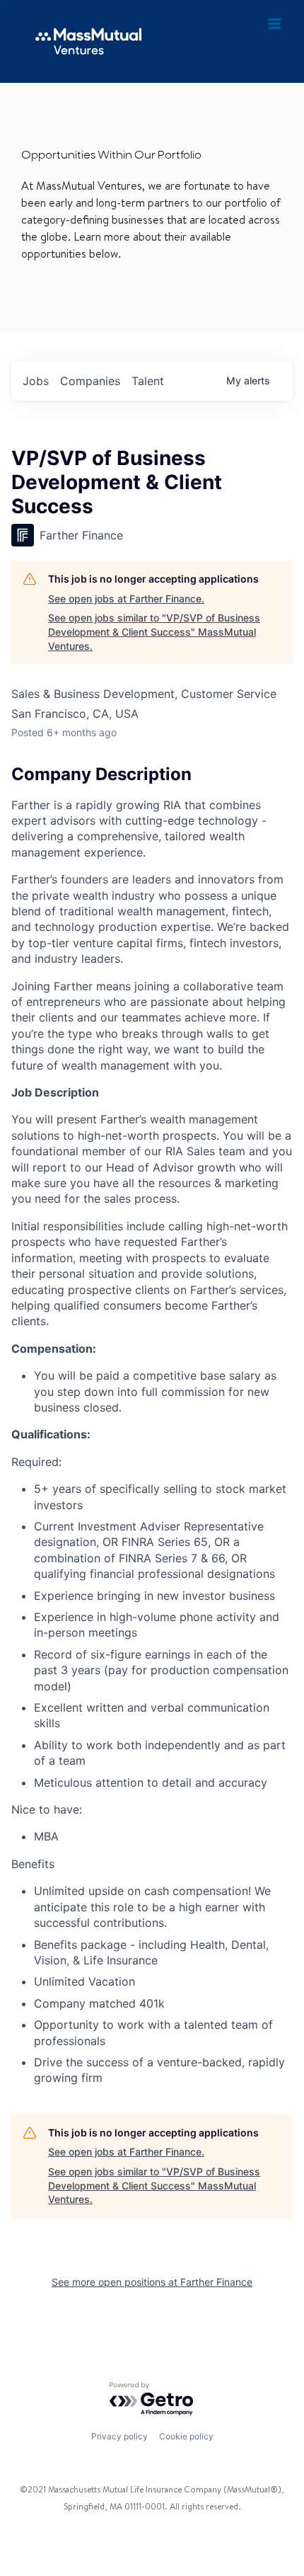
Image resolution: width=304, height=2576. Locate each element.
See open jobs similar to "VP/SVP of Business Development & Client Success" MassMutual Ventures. (154, 631)
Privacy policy (119, 2436)
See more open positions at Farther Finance (152, 2282)
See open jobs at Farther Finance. (126, 599)
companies (90, 381)
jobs (36, 381)
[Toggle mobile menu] (275, 24)
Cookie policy (186, 2436)
